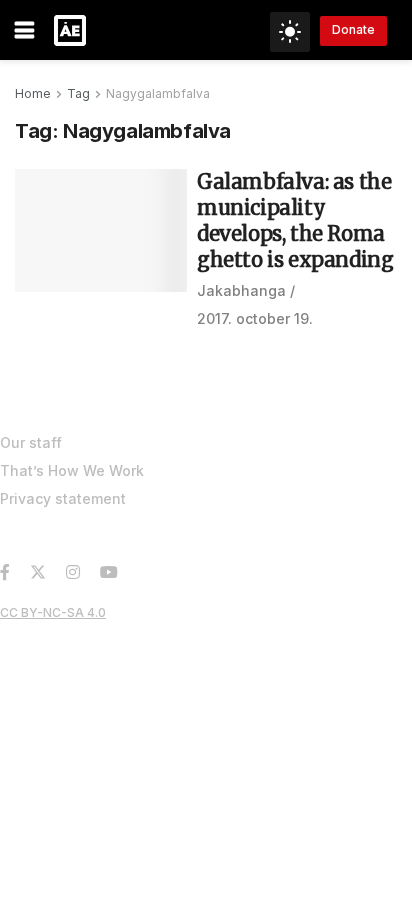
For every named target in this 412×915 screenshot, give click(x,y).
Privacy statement (63, 498)
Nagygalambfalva (158, 93)
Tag (78, 93)
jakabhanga (241, 290)
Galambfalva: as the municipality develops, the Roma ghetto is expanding (295, 220)
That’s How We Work (72, 470)
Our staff (31, 442)
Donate (353, 29)
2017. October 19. (255, 318)
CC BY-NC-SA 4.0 (53, 612)
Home (33, 93)
